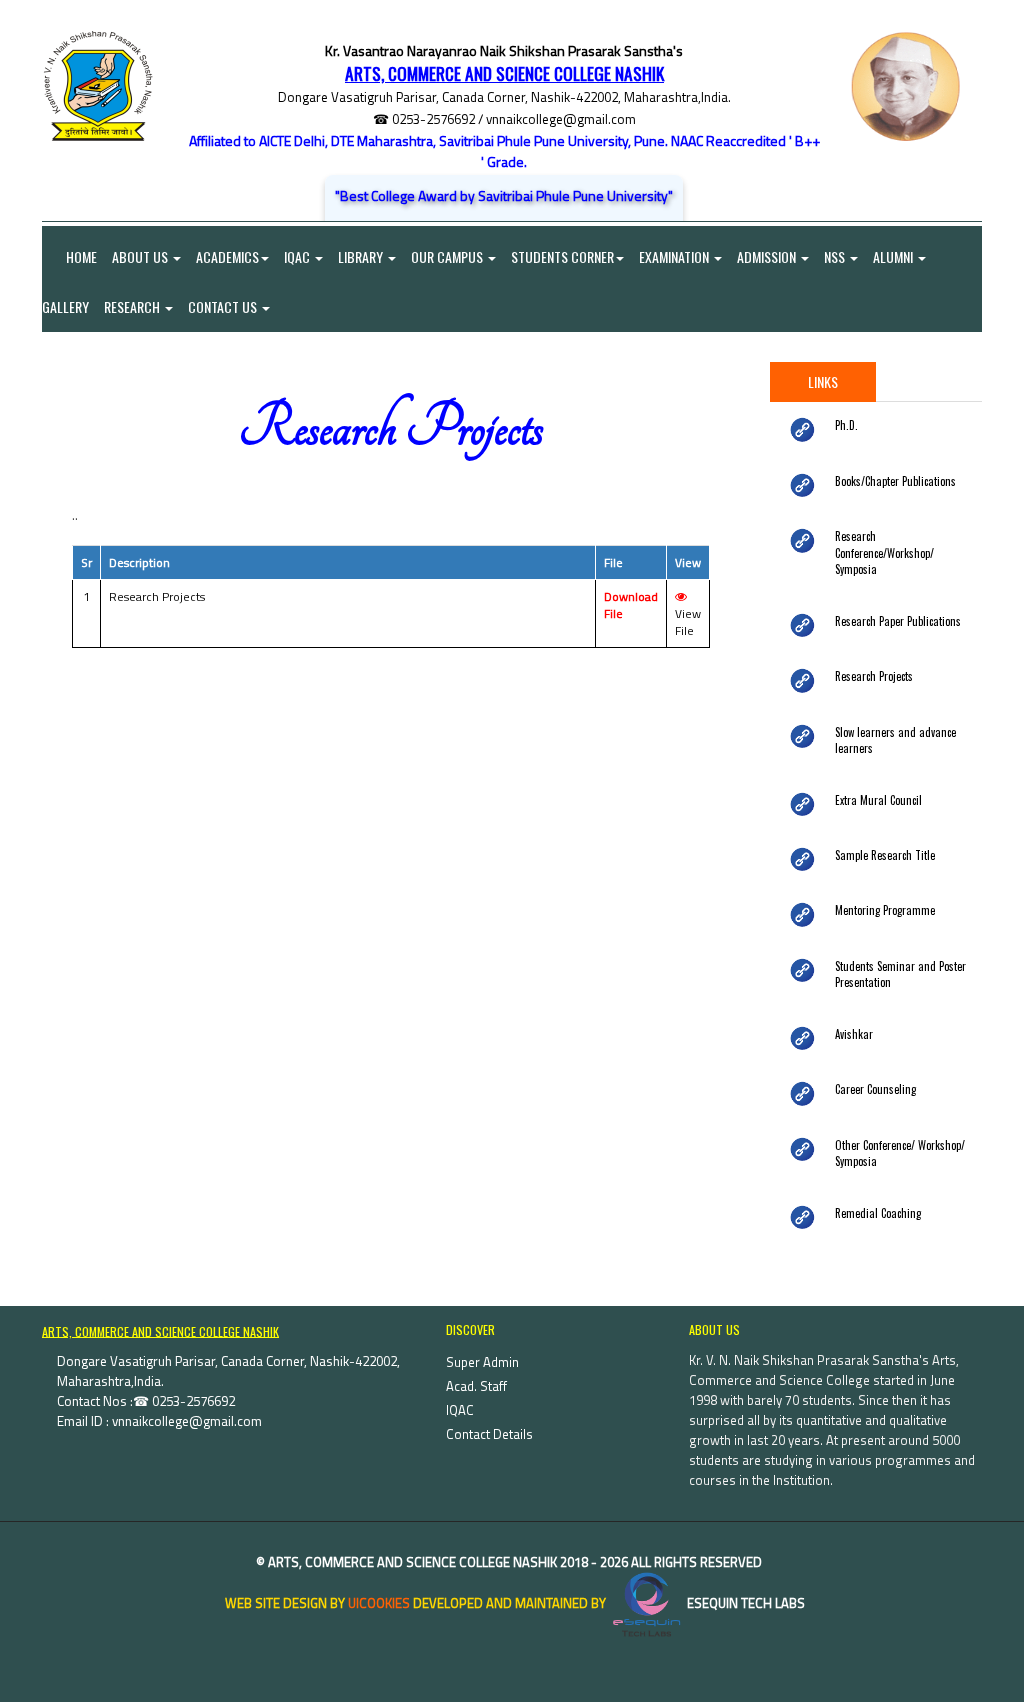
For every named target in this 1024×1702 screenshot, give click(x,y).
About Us (141, 256)
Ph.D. (846, 425)
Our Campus (448, 256)
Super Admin (482, 1362)
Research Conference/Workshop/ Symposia (884, 552)
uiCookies (379, 1603)
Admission (768, 256)
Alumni (894, 256)
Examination (675, 256)
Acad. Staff (476, 1386)
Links (823, 381)
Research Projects (874, 676)
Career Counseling (875, 1089)
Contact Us (224, 306)
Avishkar (854, 1034)
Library (362, 256)
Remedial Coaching (878, 1213)
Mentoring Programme (885, 910)
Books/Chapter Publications (895, 481)
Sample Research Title (885, 855)
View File (688, 622)
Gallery (65, 306)
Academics (227, 256)
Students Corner (562, 256)
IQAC (298, 256)
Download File (631, 605)
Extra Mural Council (878, 800)
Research (133, 306)
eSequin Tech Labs (744, 1603)
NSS (836, 256)
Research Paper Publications (898, 621)
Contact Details (489, 1434)
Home (69, 256)
